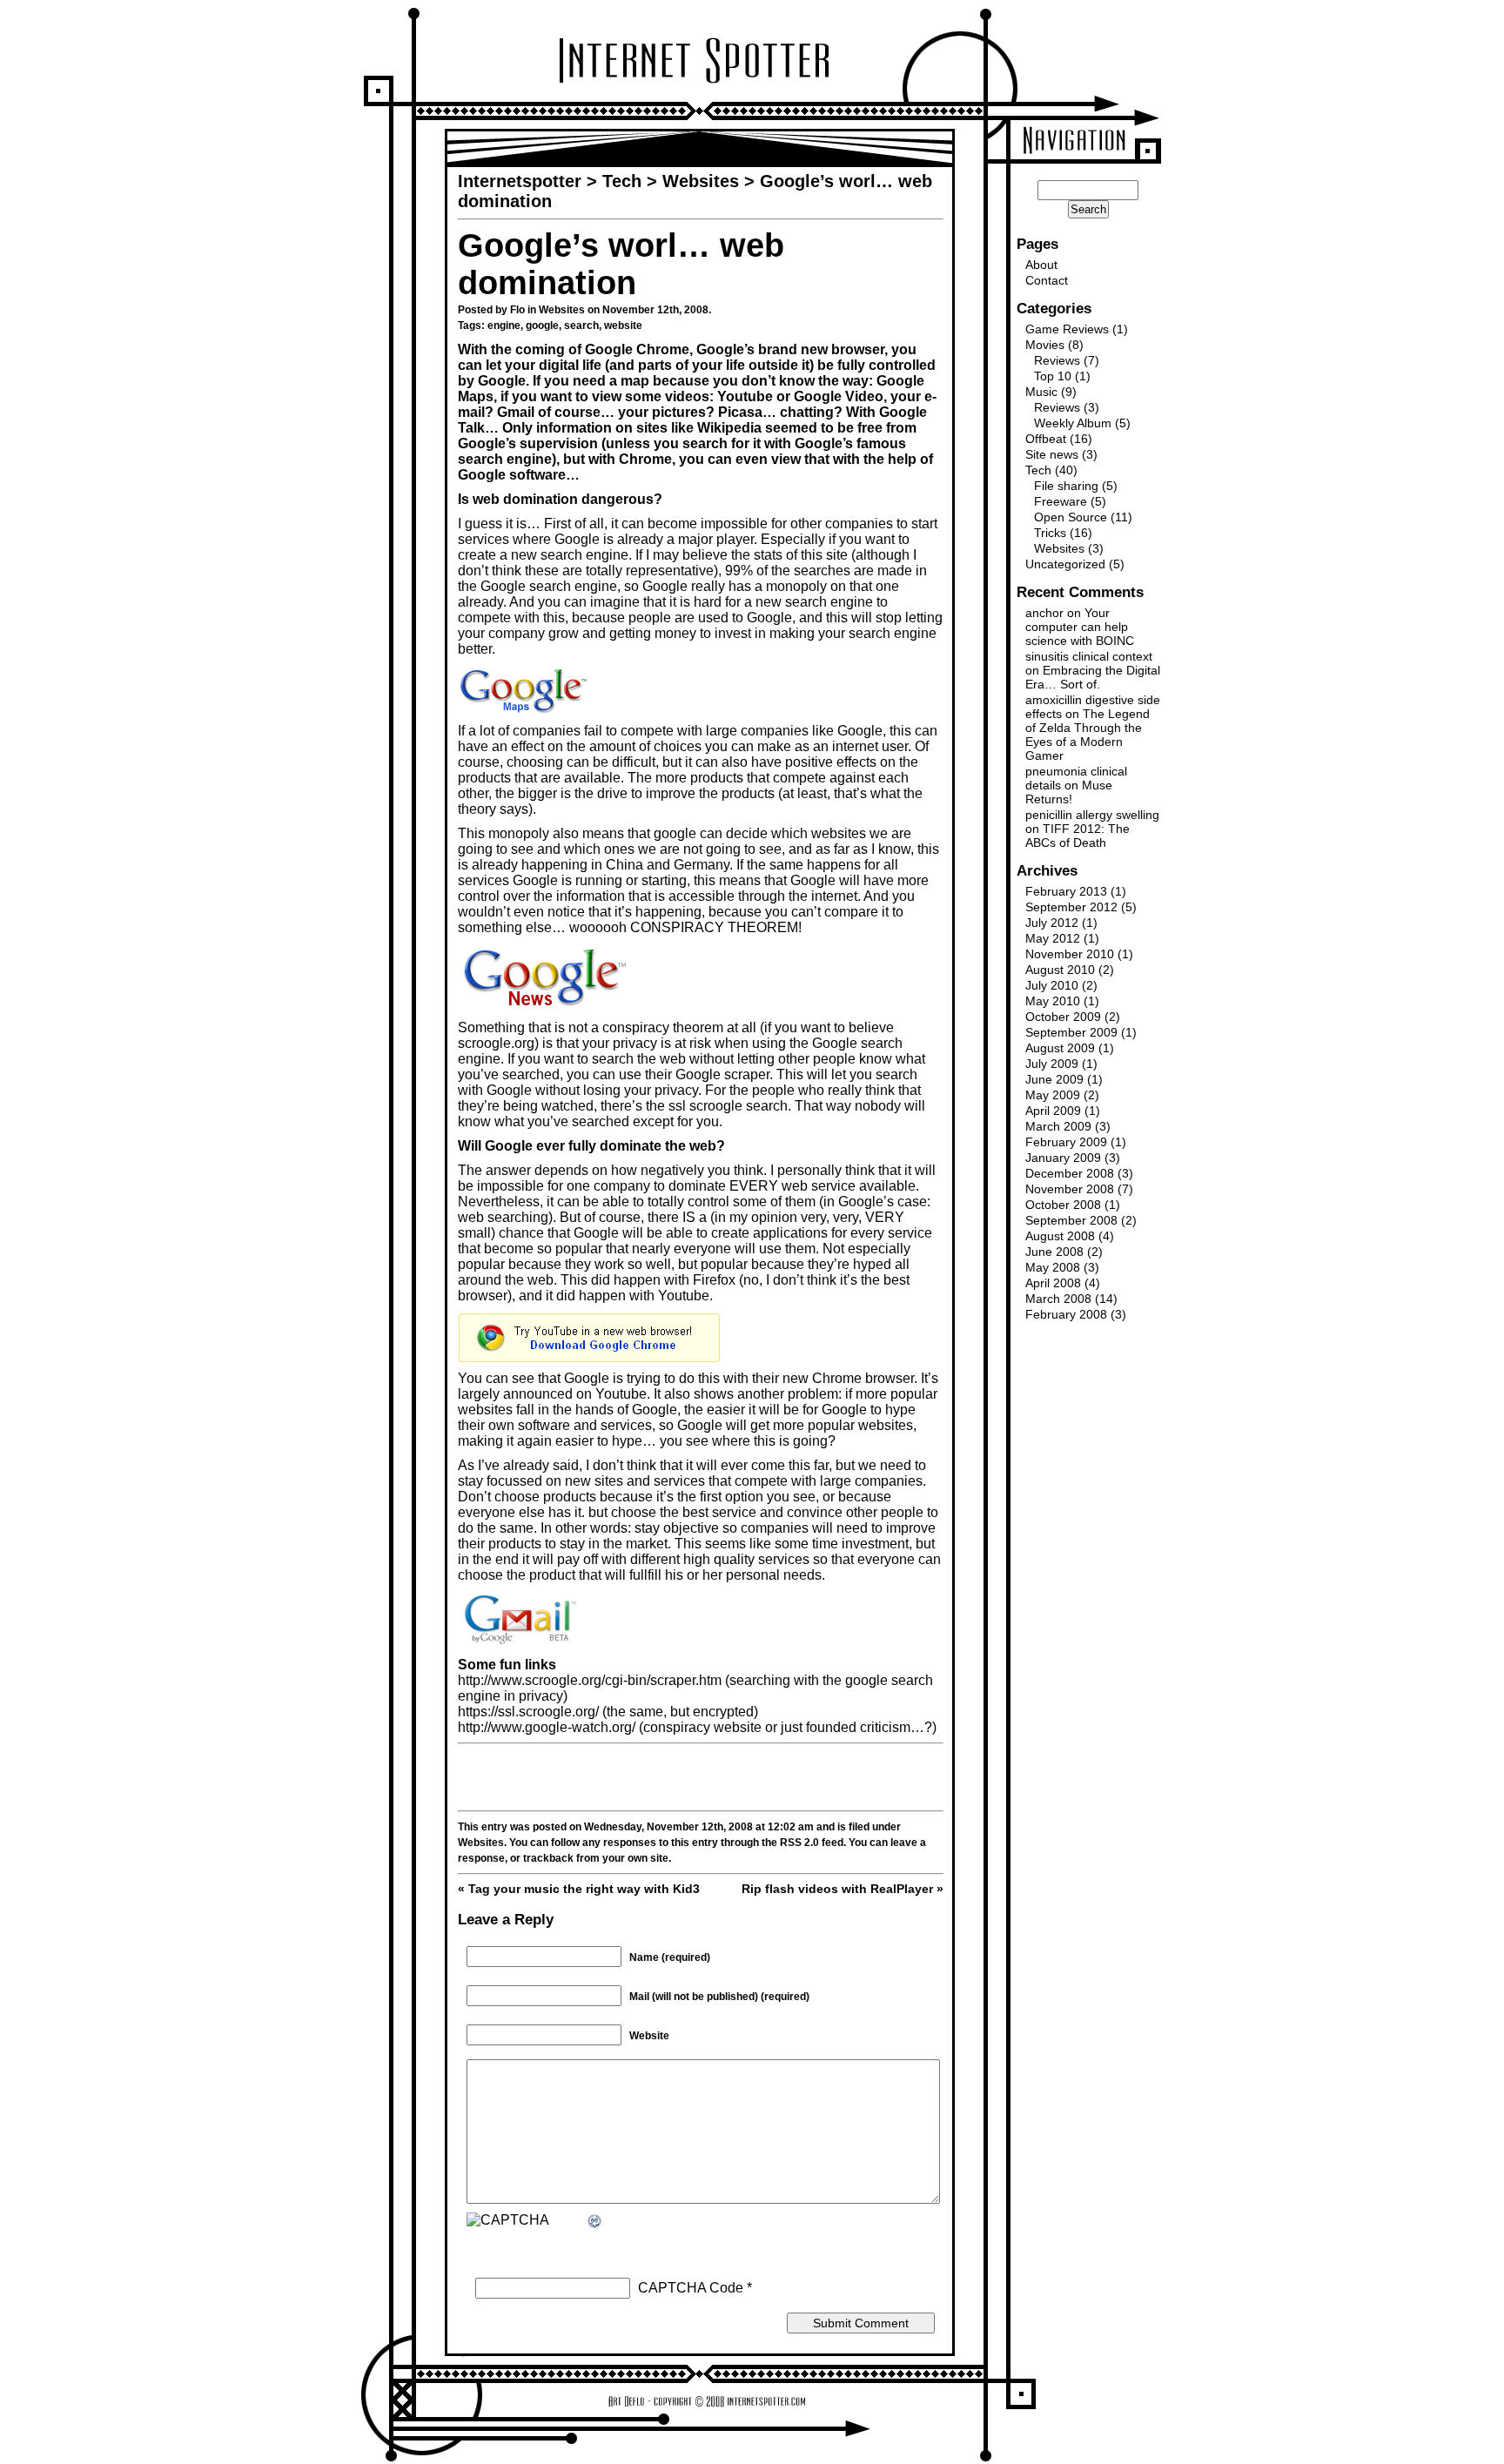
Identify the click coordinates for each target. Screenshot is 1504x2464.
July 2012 (1052, 923)
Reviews (1057, 360)
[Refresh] (595, 2222)
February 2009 (1066, 1142)
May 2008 (1053, 1267)
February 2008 (1066, 1314)
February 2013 (1066, 891)
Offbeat (1046, 439)
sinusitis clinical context (1089, 656)
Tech (1038, 470)
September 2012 (1071, 907)
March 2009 (1058, 1126)
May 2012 (1053, 938)
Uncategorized (1065, 564)
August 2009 (1060, 1048)
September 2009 (1071, 1032)
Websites (562, 310)
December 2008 (1070, 1173)
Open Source (1071, 517)
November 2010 (1070, 954)
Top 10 (1053, 376)
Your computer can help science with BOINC (1080, 627)
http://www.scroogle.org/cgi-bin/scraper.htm (590, 1680)
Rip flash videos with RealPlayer (837, 1889)
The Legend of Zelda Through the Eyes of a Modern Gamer (1088, 735)
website (623, 326)
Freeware (1061, 501)
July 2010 (1052, 985)
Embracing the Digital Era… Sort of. (1093, 677)
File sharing (1066, 486)
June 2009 (1054, 1079)
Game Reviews (1067, 329)
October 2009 (1063, 1017)
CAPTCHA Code (691, 2288)
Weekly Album (1073, 423)
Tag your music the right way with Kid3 (584, 1889)
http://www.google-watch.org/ (548, 1727)
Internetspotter (520, 181)
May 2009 (1053, 1095)
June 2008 (1054, 1252)
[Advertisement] (701, 1777)
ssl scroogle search (728, 1106)
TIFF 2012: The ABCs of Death (1078, 836)
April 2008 (1053, 1283)
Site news (1052, 454)
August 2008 (1060, 1236)
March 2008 (1058, 1299)
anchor (1044, 613)
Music (1041, 392)
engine (504, 326)
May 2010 (1053, 1001)
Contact (1047, 280)
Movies (1045, 345)
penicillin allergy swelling (1092, 815)
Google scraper (722, 1074)
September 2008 (1071, 1220)
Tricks (1050, 533)
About (1041, 265)
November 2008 (1070, 1189)
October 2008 (1063, 1205)
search (581, 326)
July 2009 (1052, 1064)
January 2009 (1063, 1158)
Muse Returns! (1069, 792)
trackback (548, 1858)
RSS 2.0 (799, 1843)
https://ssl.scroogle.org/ (528, 1712)
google (542, 326)
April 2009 (1053, 1111)
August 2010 (1060, 970)
